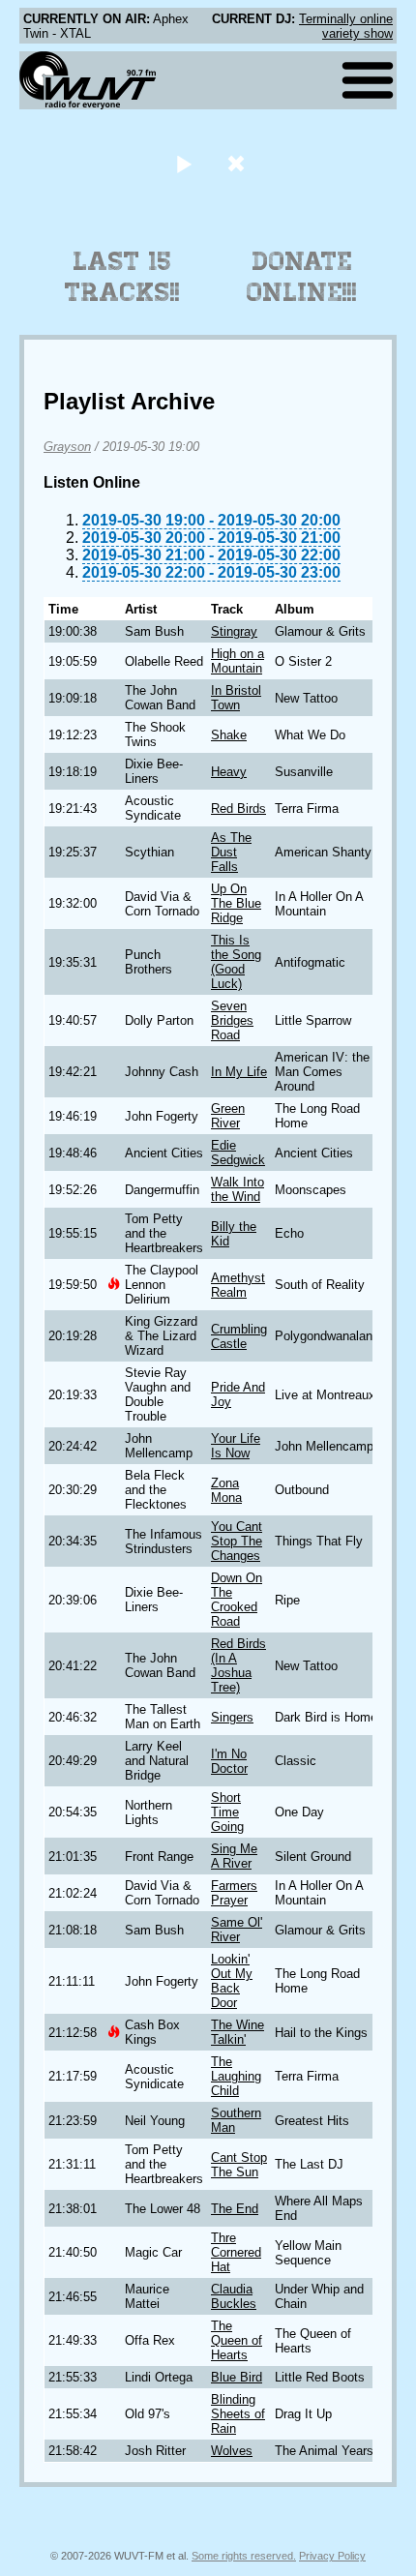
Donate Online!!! (302, 277)
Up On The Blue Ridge (236, 903)
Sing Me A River (234, 1856)
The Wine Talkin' (238, 2032)
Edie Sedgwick (238, 1153)
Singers (232, 1717)
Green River (228, 1116)
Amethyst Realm (238, 1285)
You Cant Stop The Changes (237, 1541)
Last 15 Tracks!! (122, 277)
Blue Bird (237, 2377)
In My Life (239, 1072)
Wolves (232, 2451)
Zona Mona (226, 1490)
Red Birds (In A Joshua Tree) (238, 1665)
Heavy (229, 772)
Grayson (67, 447)
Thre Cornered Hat (236, 2252)
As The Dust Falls (231, 852)
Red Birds (238, 809)
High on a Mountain (238, 661)
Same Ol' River (237, 1930)
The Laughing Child (236, 2076)
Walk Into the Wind (238, 1189)
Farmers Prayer (234, 1893)
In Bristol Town (236, 698)
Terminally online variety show (346, 26)
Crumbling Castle (239, 1336)
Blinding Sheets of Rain (238, 2414)
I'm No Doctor (229, 1761)
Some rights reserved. (244, 2556)
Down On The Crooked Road (237, 1600)
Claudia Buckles (234, 2296)
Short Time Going (227, 1812)
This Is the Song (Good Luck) (236, 962)
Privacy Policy (332, 2556)
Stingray (234, 631)
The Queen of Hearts (237, 2340)
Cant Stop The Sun (239, 2165)
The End (235, 2209)
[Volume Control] (238, 163)
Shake (229, 735)
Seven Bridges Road (232, 1020)
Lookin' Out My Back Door (232, 1981)
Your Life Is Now (236, 1446)
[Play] (183, 163)
